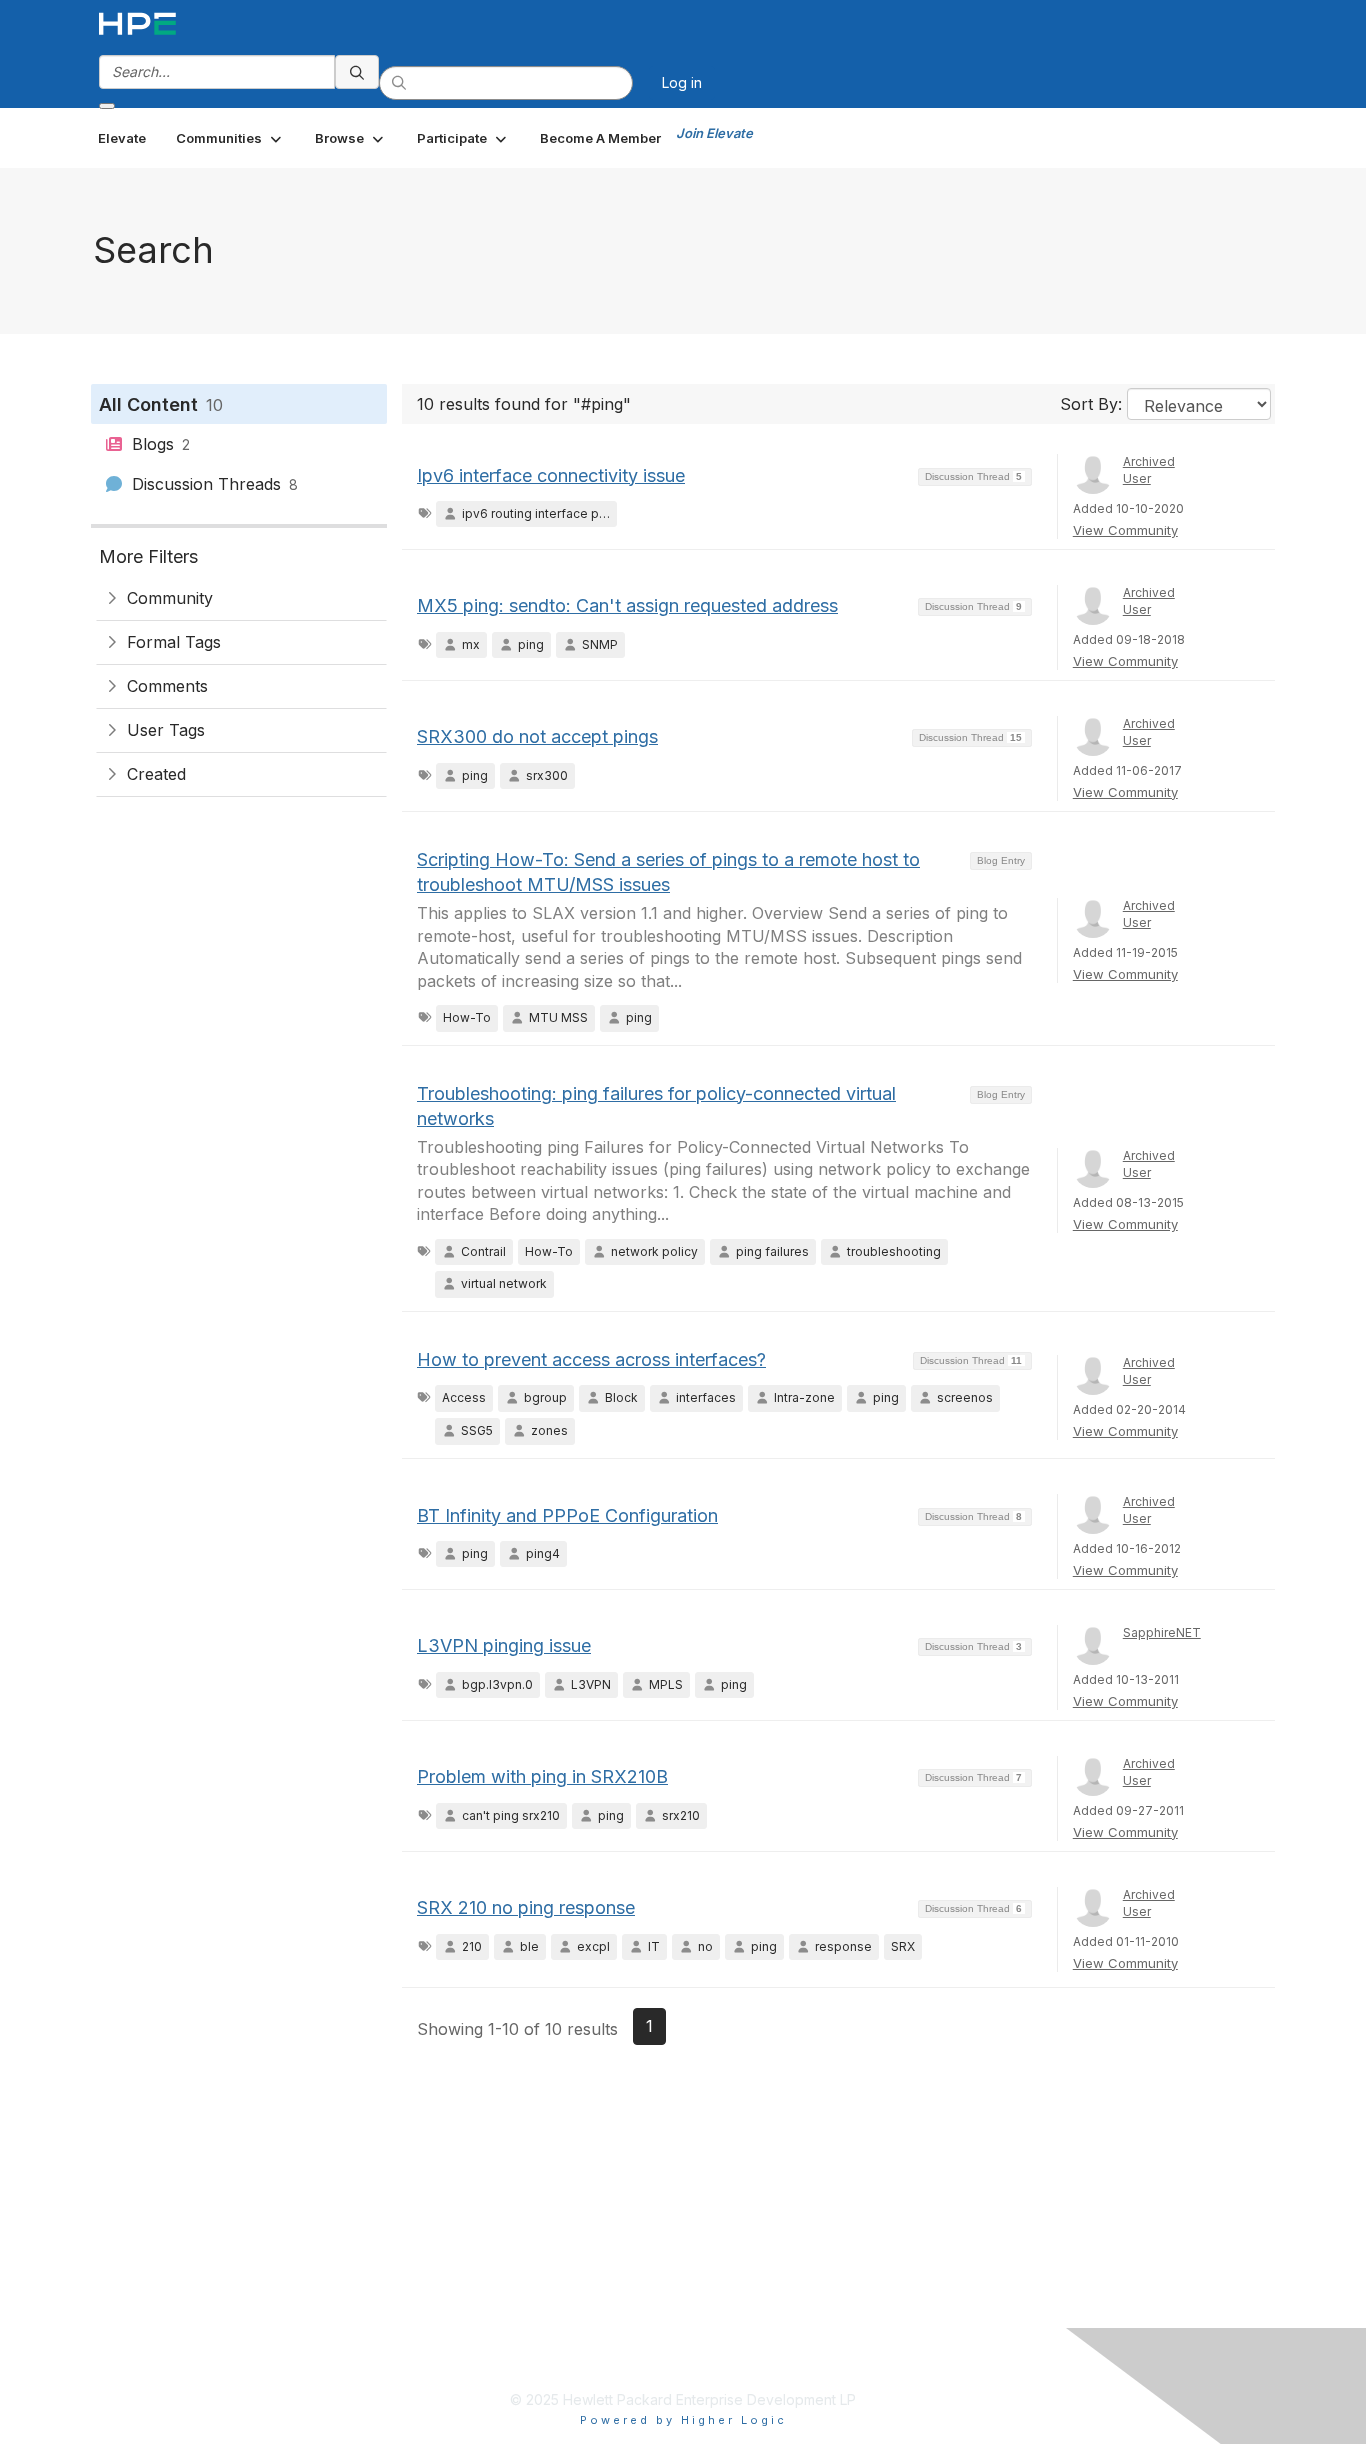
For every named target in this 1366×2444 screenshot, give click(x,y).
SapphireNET (1162, 1632)
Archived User (1149, 470)
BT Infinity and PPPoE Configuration (567, 1515)
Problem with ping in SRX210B (542, 1776)
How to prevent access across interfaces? (591, 1359)
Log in (682, 82)
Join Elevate (714, 133)
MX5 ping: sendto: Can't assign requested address (627, 605)
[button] (230, 138)
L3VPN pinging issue (504, 1645)
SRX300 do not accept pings (537, 736)
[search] (357, 72)
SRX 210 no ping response (526, 1907)
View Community (1125, 530)
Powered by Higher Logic (683, 2420)
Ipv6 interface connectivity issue (551, 475)
